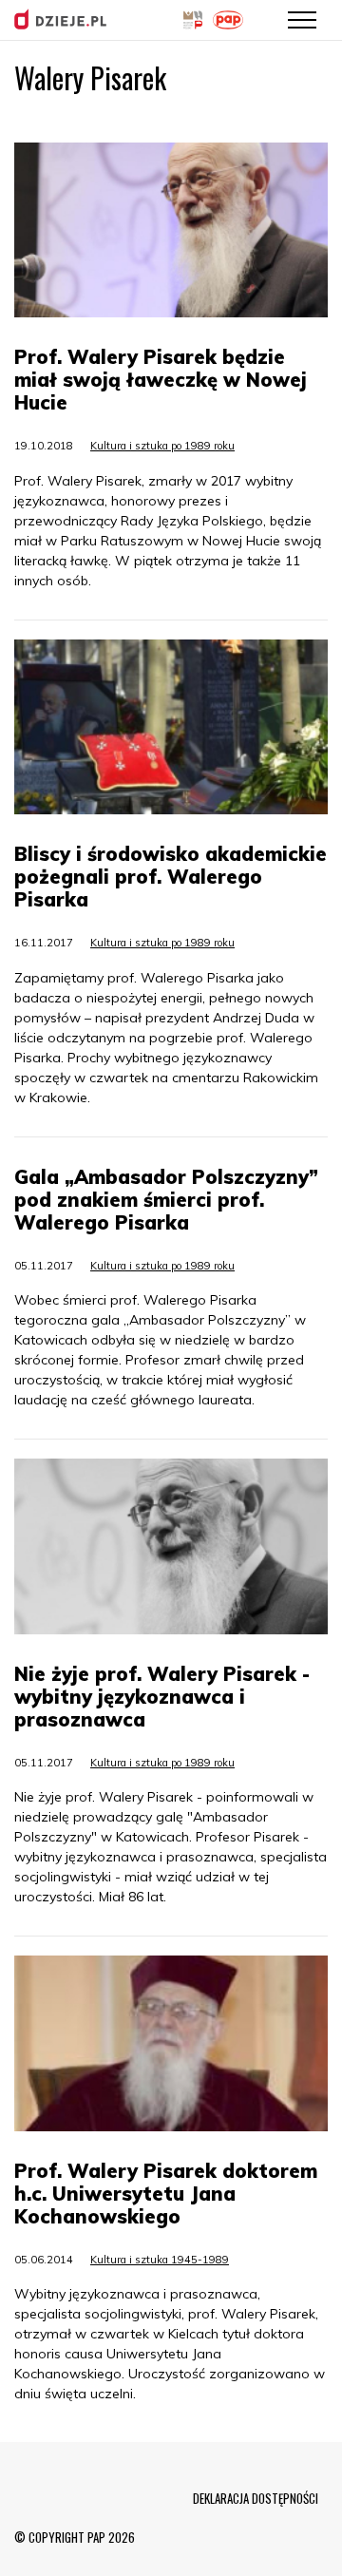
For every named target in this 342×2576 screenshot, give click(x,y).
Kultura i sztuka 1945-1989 (160, 2260)
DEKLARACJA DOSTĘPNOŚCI (256, 2498)
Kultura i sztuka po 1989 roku (162, 446)
